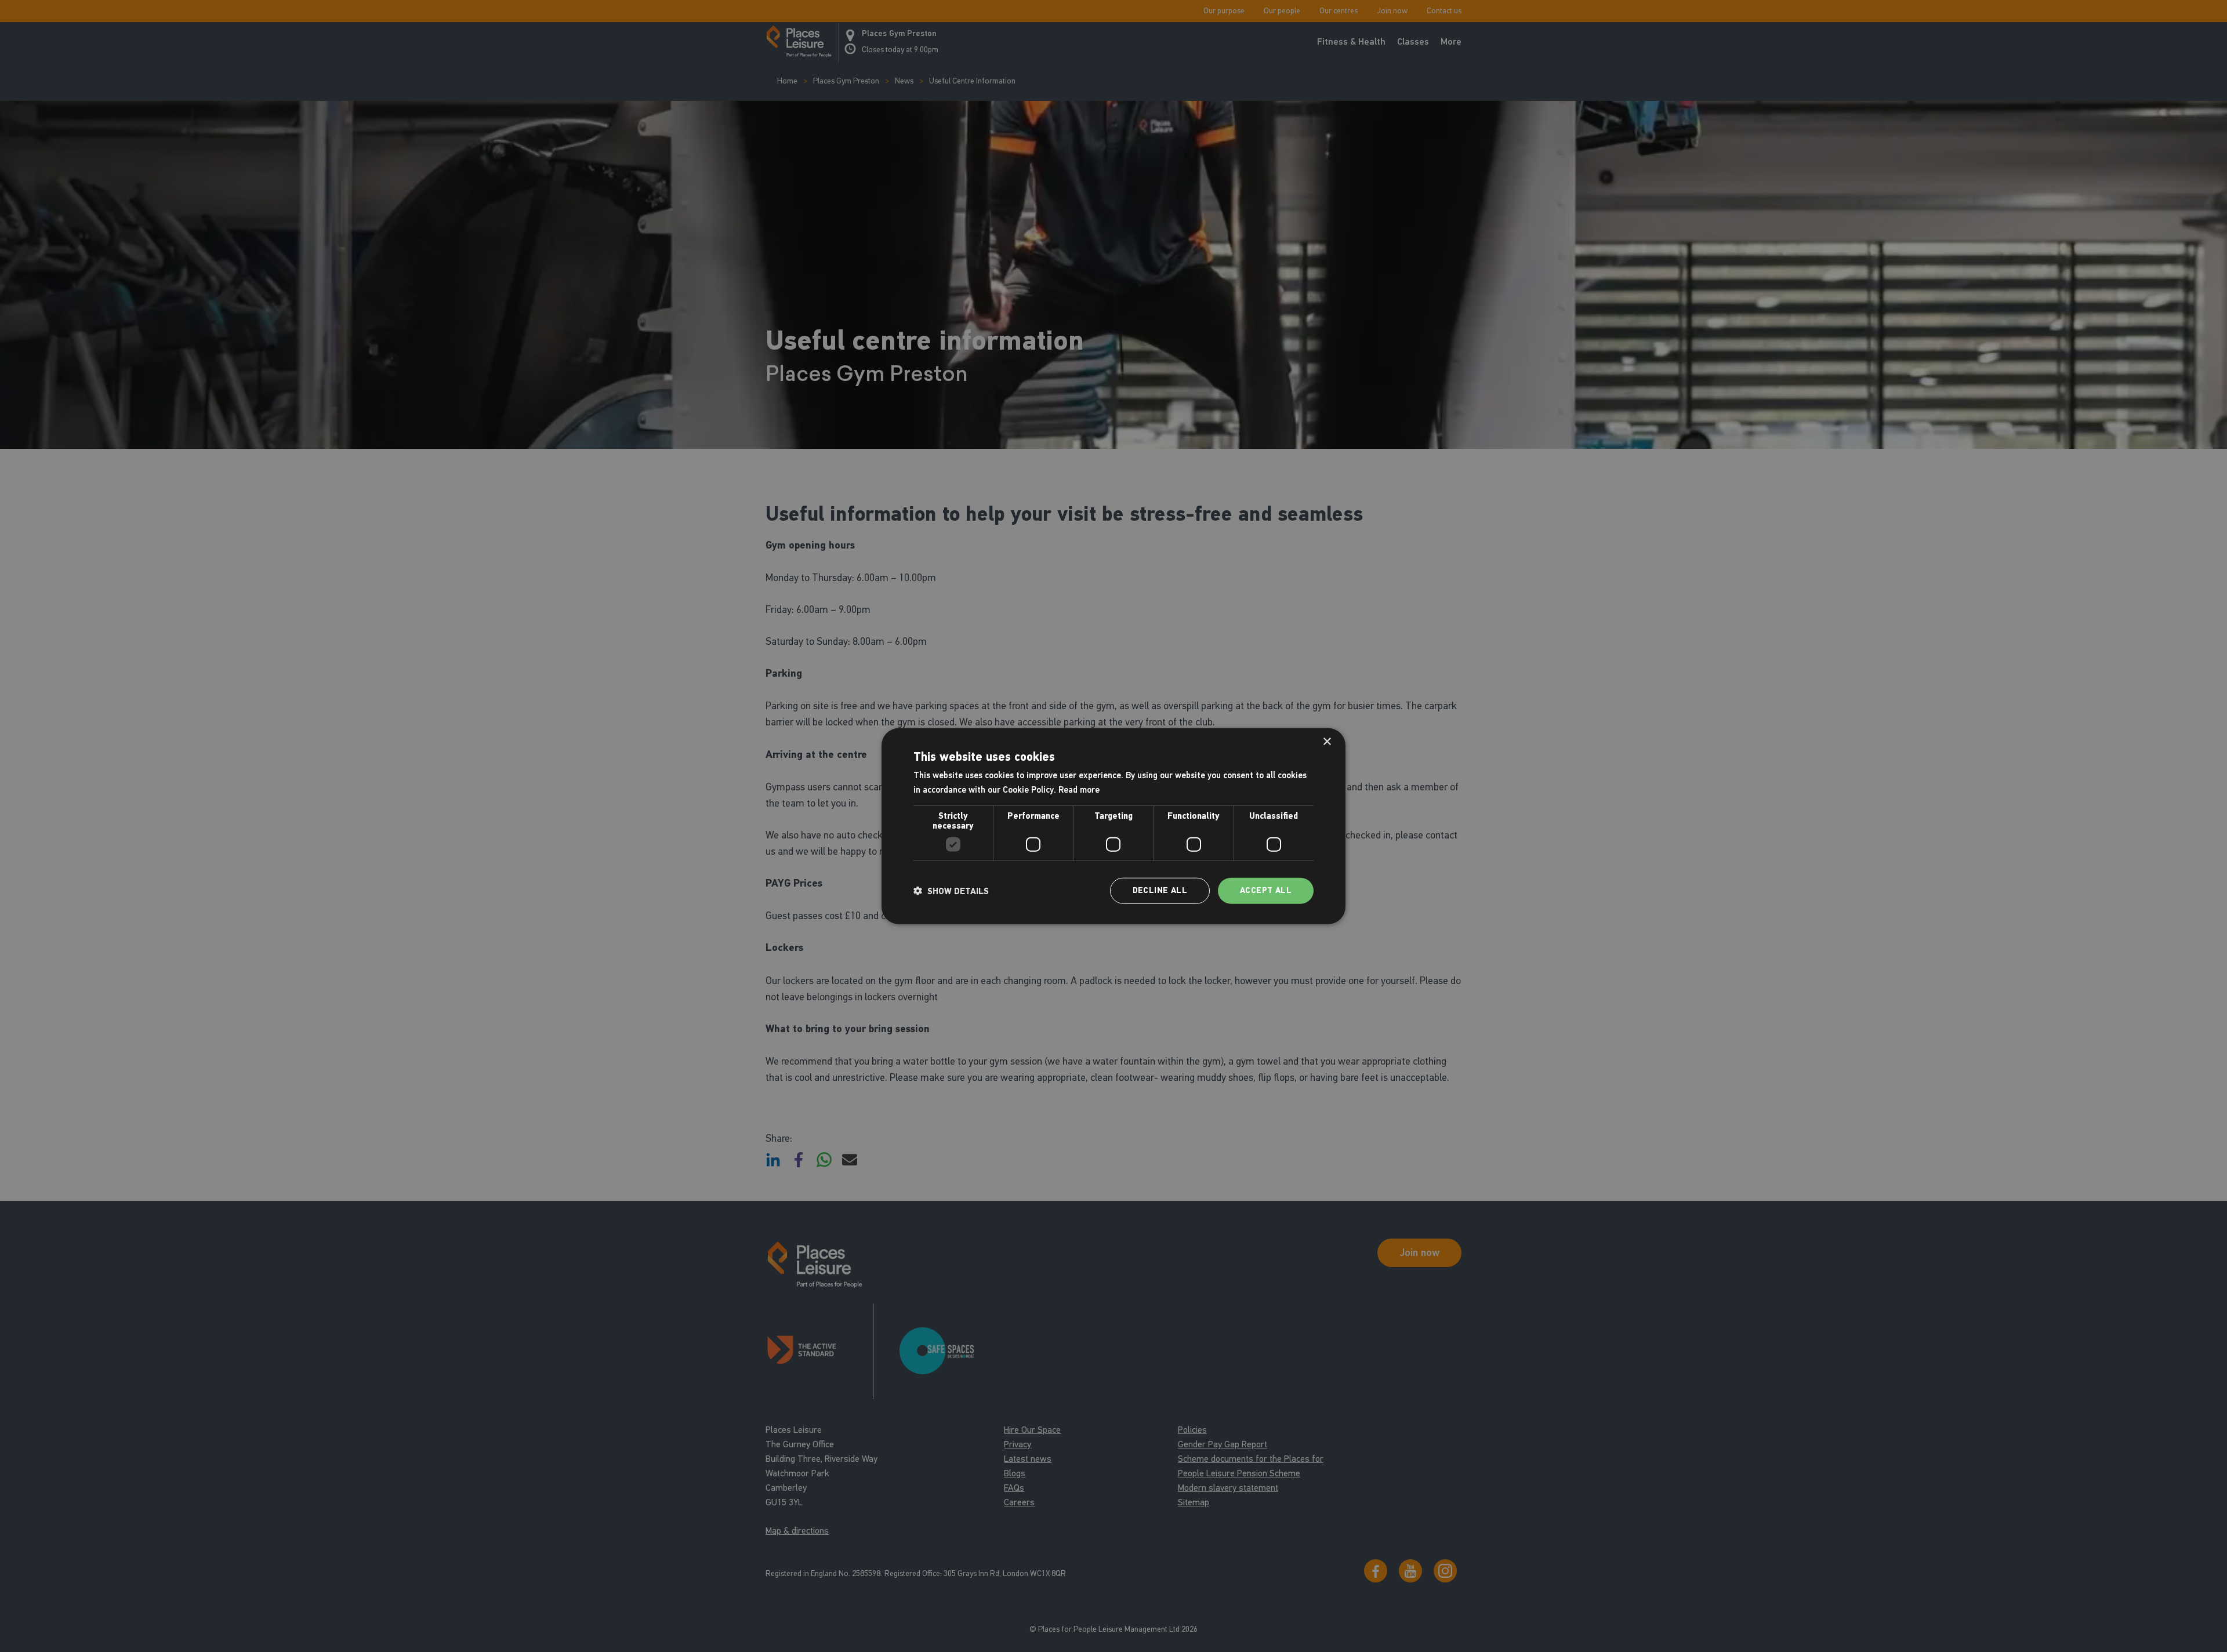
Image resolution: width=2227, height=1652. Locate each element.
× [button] (1327, 741)
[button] (951, 891)
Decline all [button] (1160, 890)
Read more (1079, 789)
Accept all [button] (1266, 890)
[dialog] (1113, 826)
